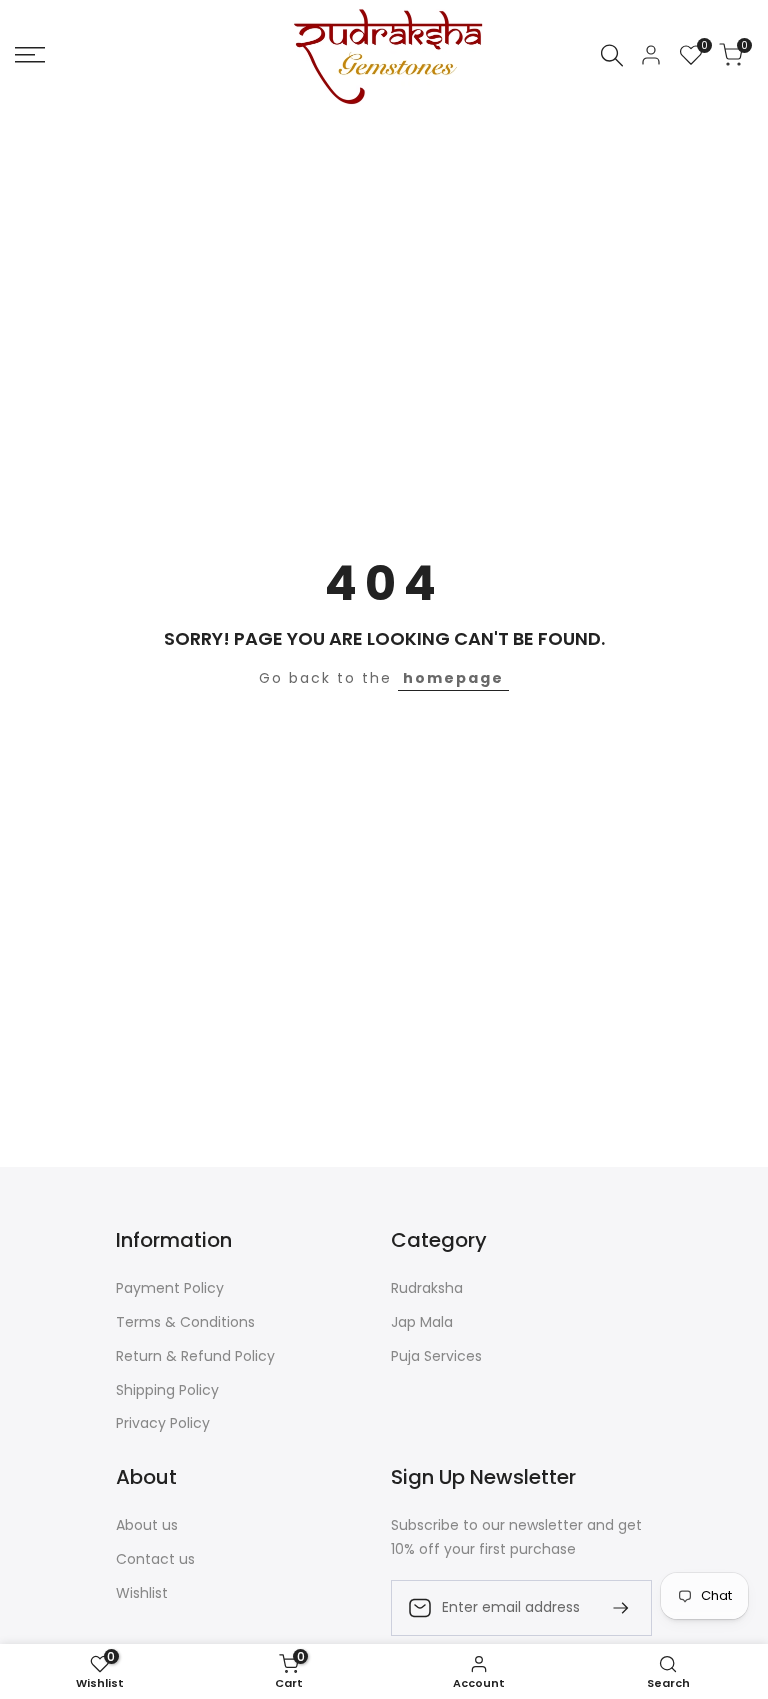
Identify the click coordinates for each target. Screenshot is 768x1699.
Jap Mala (422, 1322)
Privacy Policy (163, 1423)
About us (147, 1525)
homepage (453, 678)
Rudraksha (427, 1288)
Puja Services (436, 1356)
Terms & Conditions (185, 1322)
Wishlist (142, 1593)
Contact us (155, 1559)
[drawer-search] (612, 55)
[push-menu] (30, 55)
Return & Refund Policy (195, 1356)
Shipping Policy (167, 1390)
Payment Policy (170, 1288)
